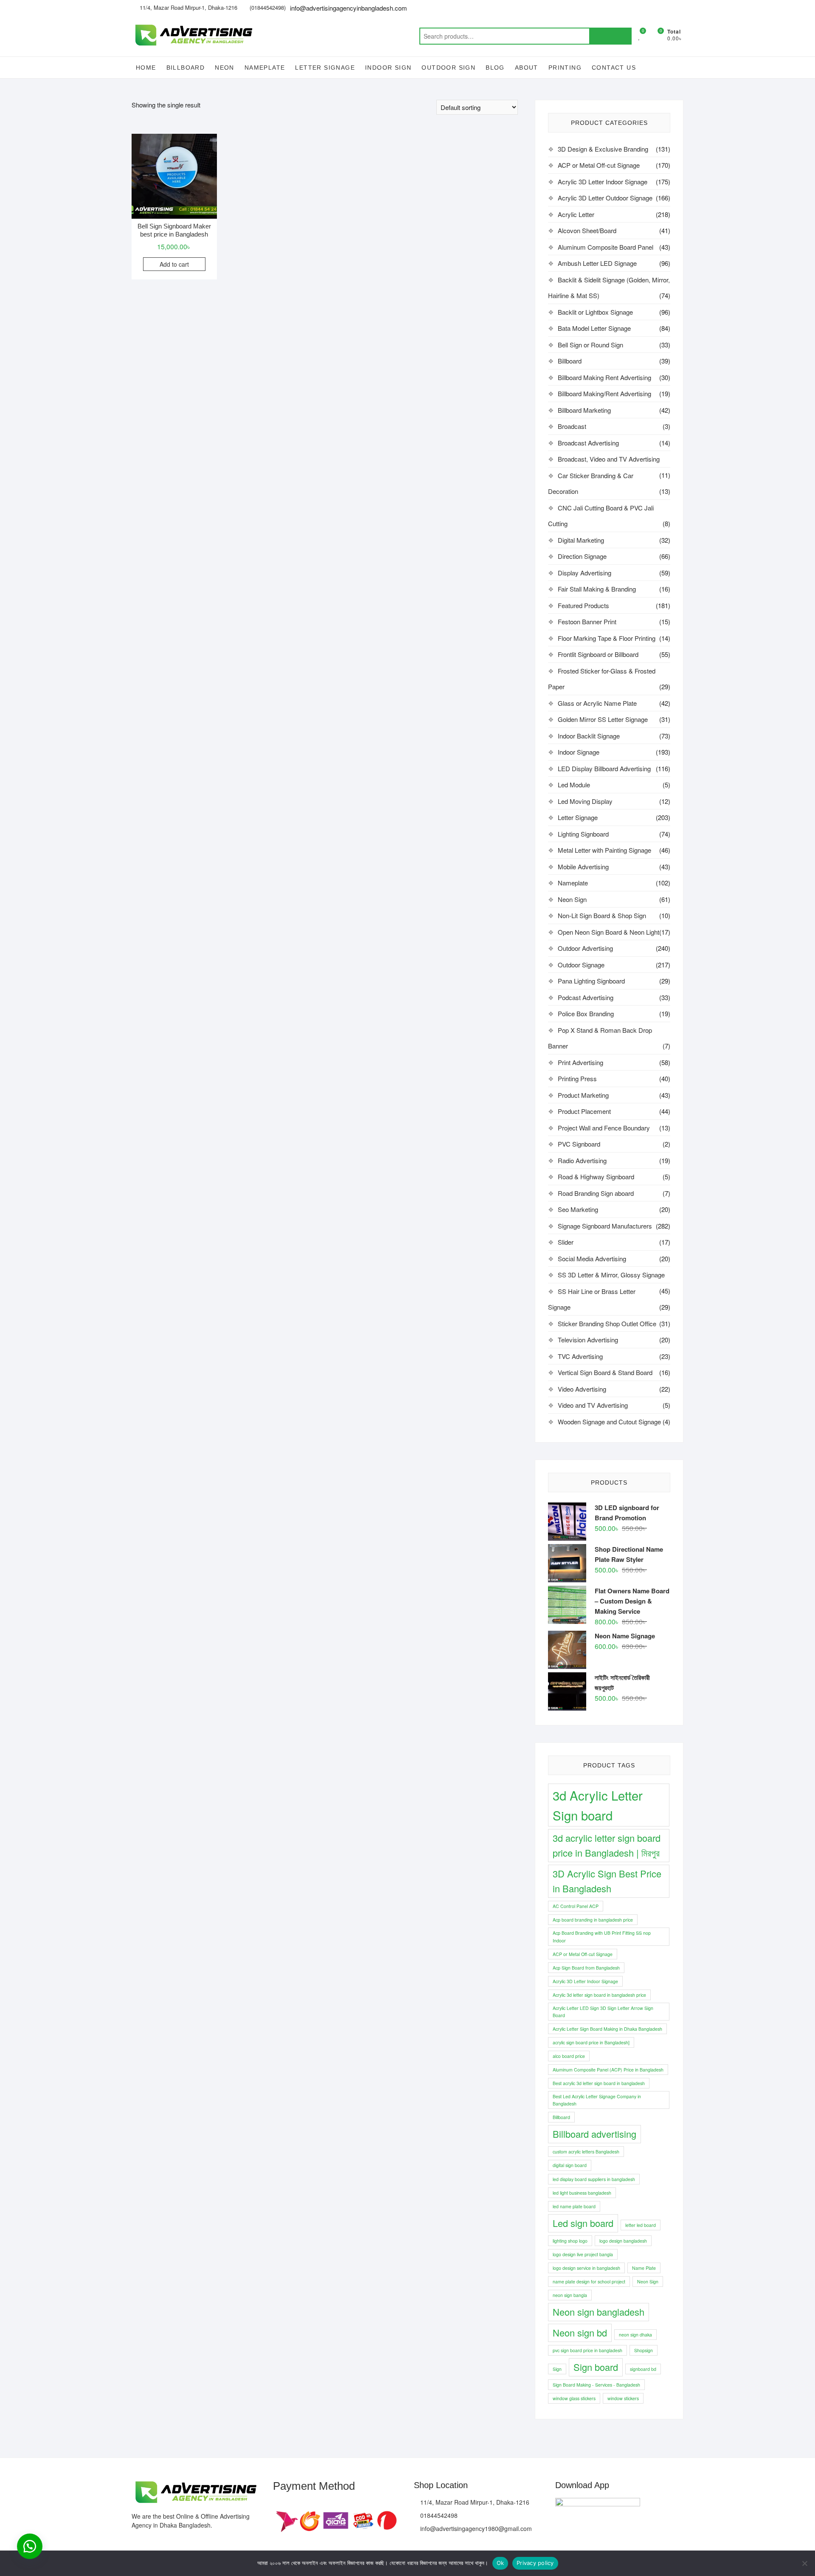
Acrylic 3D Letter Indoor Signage (603, 182)
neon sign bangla (570, 2295)
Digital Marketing (581, 540)
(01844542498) (267, 7)
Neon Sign (572, 899)
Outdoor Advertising (585, 948)
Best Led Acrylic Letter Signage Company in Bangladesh (597, 2100)
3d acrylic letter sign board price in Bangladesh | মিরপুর (607, 1845)
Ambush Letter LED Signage (597, 263)
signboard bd (643, 2369)
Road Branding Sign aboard (596, 1193)
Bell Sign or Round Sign (590, 345)
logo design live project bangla (583, 2254)
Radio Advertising (582, 1160)
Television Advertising (588, 1340)
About (527, 68)
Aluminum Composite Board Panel (606, 247)
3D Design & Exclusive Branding (603, 149)
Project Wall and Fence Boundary (604, 1128)
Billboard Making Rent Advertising (604, 377)
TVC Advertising (580, 1356)
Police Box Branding (586, 1013)
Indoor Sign (388, 68)
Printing (565, 68)
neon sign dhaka (635, 2335)
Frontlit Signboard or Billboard (598, 654)
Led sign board (583, 2223)
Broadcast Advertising (588, 443)
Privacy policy (535, 2563)
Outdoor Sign (448, 68)
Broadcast (572, 426)
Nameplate (265, 68)
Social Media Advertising (592, 1258)
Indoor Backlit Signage (589, 736)
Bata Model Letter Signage (594, 328)
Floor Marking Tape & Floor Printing (607, 638)
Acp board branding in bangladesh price (593, 1920)
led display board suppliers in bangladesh (594, 2179)
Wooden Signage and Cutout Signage (609, 1422)
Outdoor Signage (581, 965)
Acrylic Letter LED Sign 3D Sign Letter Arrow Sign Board (603, 2012)
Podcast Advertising (586, 997)
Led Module (574, 785)
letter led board (641, 2225)
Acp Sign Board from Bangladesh (586, 1968)
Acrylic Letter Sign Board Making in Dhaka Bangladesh (607, 2029)
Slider (566, 1242)
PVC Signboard (579, 1144)
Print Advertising (580, 1062)
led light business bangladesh (582, 2193)
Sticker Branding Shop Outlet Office (607, 1323)
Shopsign (644, 2350)
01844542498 (438, 2515)
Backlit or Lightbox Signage (595, 312)
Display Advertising (585, 573)
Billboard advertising (594, 2134)
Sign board (596, 2367)
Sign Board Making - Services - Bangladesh (596, 2385)
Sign (557, 2369)
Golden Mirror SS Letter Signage (603, 719)
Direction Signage (582, 556)
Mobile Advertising (583, 867)
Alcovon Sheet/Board (587, 230)
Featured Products (583, 605)
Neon (225, 68)
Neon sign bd (580, 2332)
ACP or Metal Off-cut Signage (599, 165)
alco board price (569, 2056)
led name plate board (574, 2206)
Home (146, 68)
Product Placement (584, 1111)
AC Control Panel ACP (576, 1906)
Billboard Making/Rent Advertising (604, 393)
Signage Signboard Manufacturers (605, 1226)
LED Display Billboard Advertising (604, 768)
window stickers (623, 2398)
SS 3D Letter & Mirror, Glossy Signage (611, 1275)
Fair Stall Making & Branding (597, 589)
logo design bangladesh (623, 2241)
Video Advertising (582, 1389)
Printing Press (577, 1078)
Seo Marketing (578, 1209)
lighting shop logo (570, 2241)
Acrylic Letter (576, 214)
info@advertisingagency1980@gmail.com (475, 2528)
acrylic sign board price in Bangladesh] (591, 2042)
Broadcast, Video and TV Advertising (609, 459)
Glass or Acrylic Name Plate (597, 703)
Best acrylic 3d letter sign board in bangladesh (599, 2083)
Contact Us (614, 68)
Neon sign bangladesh (599, 2312)
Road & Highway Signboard (596, 1177)
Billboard (186, 68)
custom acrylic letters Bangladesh (586, 2152)
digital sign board (570, 2165)
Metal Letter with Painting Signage (604, 850)
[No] (804, 2563)
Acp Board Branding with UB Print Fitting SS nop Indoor (602, 1936)
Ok (500, 2563)
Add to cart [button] (174, 264)
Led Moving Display (585, 801)
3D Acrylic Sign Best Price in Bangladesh (607, 1881)
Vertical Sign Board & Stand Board (605, 1372)
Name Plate (644, 2268)
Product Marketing (583, 1095)
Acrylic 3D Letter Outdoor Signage (605, 198)
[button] (30, 2546)
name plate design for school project (589, 2281)
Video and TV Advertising (593, 1405)
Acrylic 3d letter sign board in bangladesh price (599, 1995)
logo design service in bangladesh (586, 2268)
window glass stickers (574, 2398)
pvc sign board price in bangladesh (587, 2350)
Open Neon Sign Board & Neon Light (608, 932)
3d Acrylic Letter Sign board (598, 1805)
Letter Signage (325, 68)
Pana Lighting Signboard (591, 981)
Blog (495, 68)
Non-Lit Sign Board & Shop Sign (602, 915)
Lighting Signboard (583, 834)
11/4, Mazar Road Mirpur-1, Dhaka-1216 (188, 7)
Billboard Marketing (584, 410)
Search (610, 36)
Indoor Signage (579, 752)
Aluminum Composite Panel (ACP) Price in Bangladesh (608, 2070)
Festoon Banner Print (587, 621)
